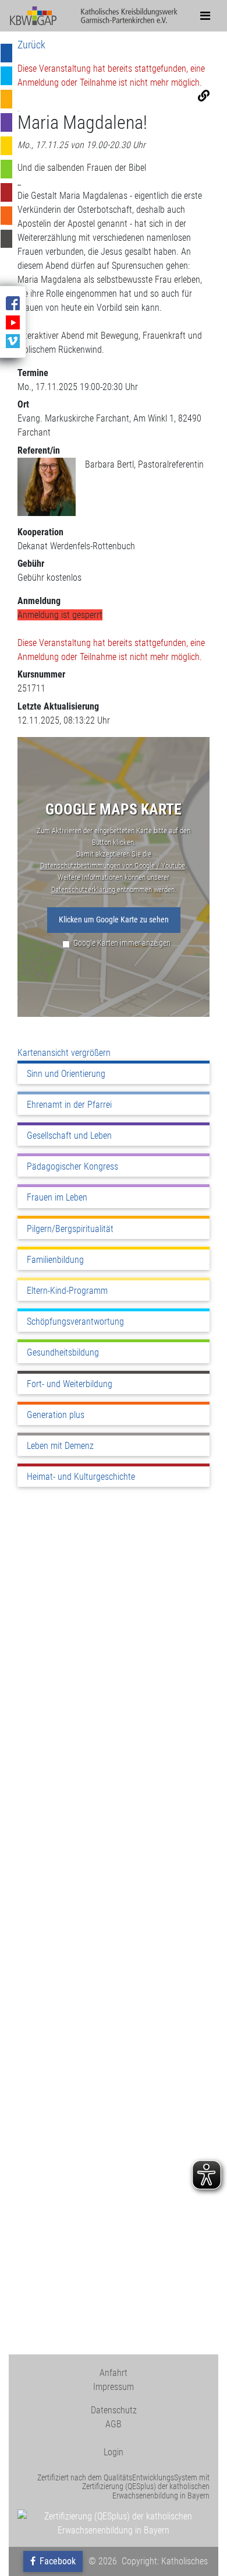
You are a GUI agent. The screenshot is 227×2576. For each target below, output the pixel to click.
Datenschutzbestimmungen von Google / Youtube (113, 866)
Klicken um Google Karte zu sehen (114, 920)
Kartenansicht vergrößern (64, 1053)
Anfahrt (114, 2373)
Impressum (114, 2387)
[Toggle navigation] (205, 16)
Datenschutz (114, 2410)
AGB (114, 2424)
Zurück (31, 45)
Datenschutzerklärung (84, 889)
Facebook (56, 2561)
